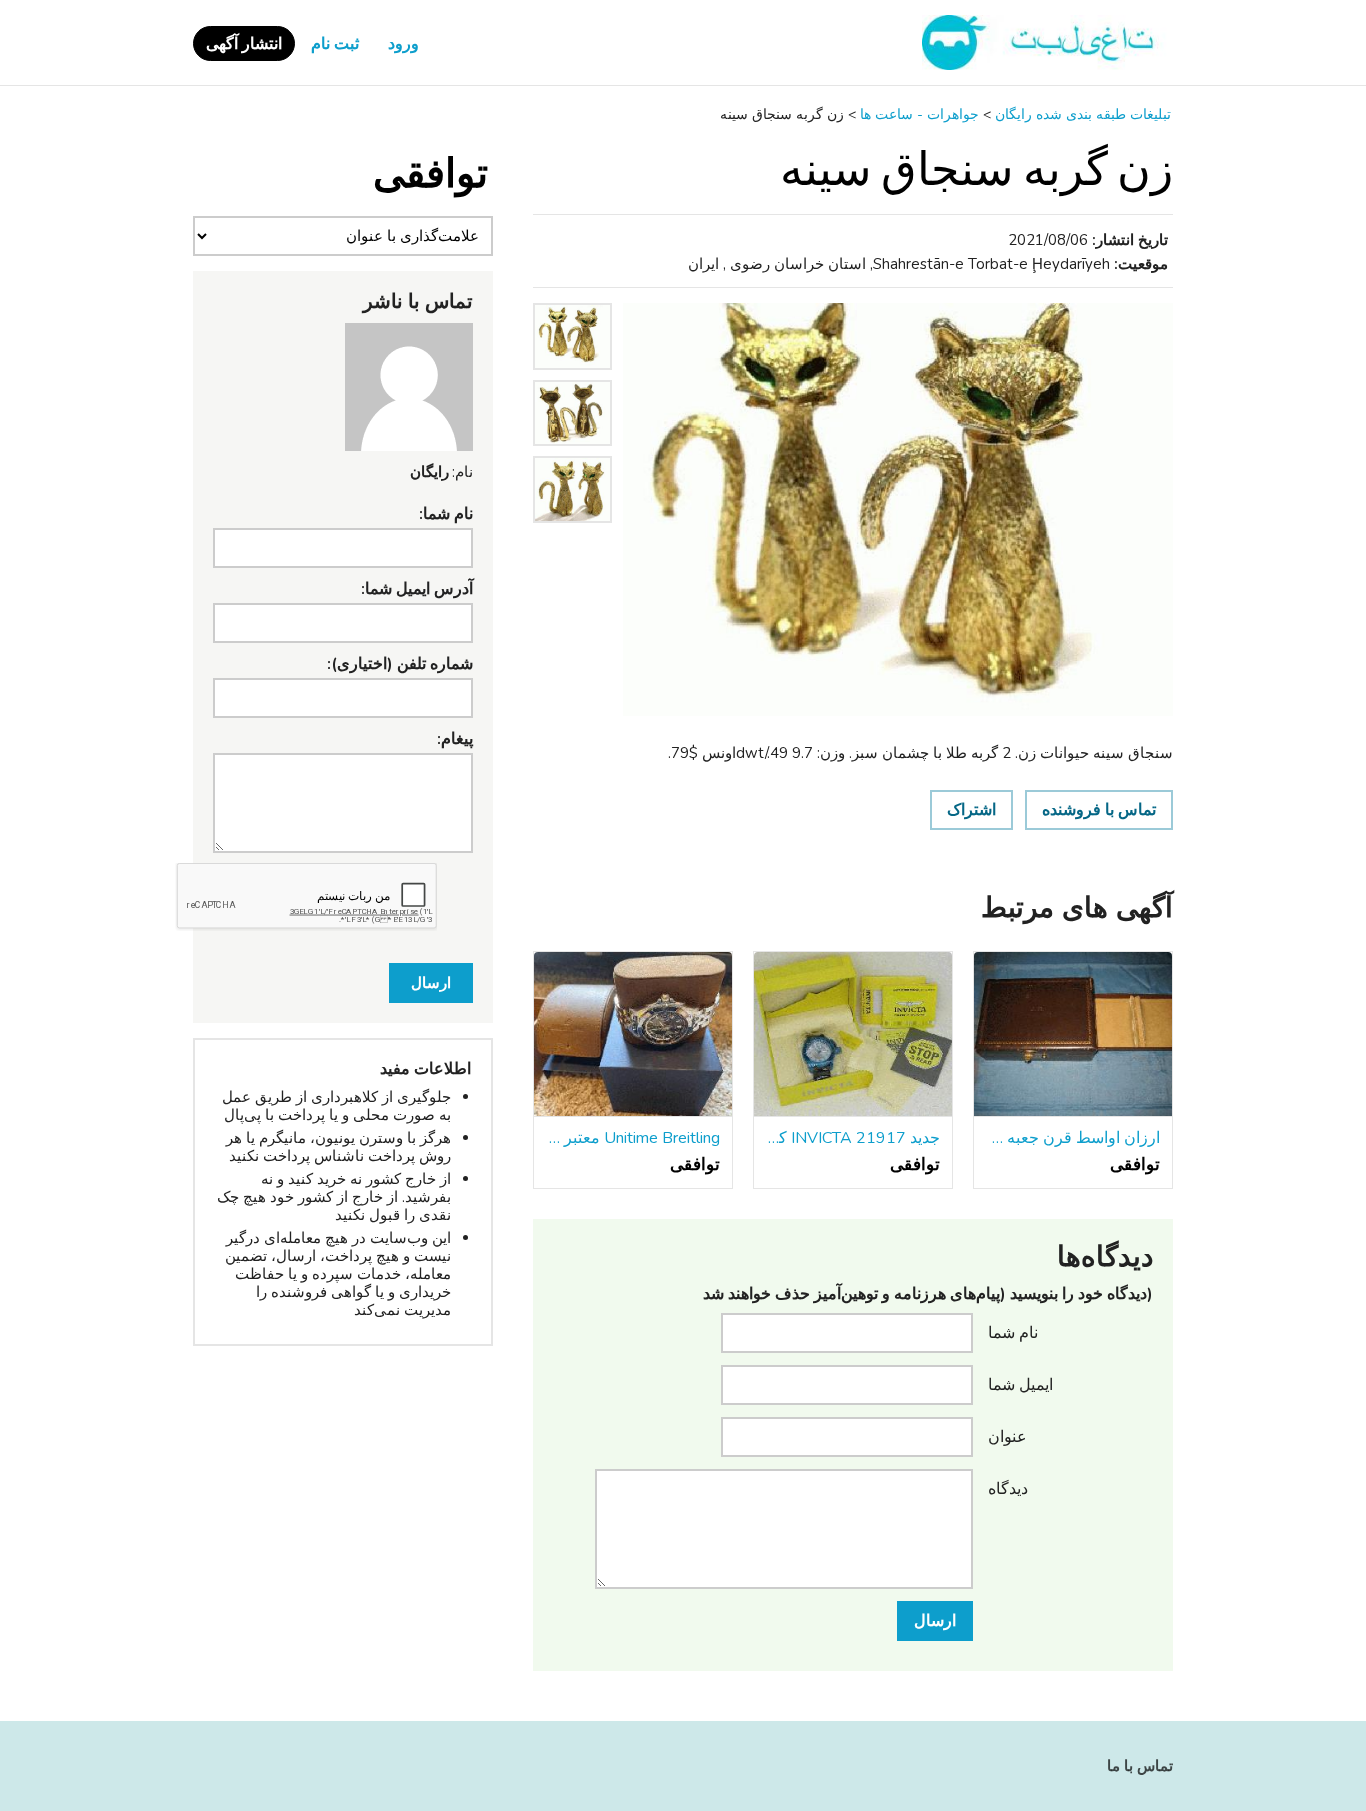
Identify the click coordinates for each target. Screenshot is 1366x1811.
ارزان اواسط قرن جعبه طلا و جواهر (1073, 1138)
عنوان (1007, 1436)
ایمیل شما (1020, 1384)
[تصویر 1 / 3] (898, 509)
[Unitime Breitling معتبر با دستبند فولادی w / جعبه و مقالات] (633, 1035)
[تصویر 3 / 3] (572, 528)
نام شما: (446, 514)
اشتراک (971, 810)
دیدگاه (1008, 1488)
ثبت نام (335, 44)
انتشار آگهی (244, 44)
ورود (403, 44)
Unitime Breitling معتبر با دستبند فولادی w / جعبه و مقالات (633, 1138)
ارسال (935, 1621)
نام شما (1013, 1332)
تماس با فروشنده (1099, 810)
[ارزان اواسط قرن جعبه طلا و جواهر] (1073, 1035)
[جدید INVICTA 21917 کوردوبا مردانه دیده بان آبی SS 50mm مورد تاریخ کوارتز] (853, 1035)
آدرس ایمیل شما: (417, 589)
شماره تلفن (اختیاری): (400, 664)
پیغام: (455, 739)
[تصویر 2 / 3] (572, 451)
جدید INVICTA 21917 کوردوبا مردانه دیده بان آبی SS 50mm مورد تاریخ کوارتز (853, 1138)
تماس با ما (1140, 1766)
